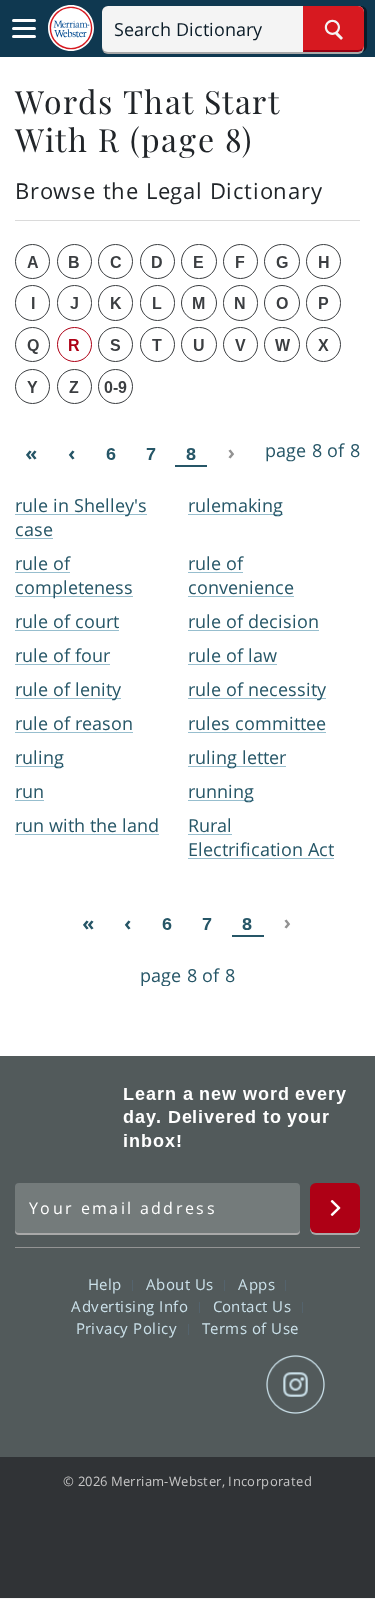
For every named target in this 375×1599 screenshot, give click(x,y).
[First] (31, 453)
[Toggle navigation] (24, 29)
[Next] (231, 453)
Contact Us (255, 1306)
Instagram (295, 1385)
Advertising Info (132, 1306)
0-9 (115, 387)
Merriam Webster (66, 1117)
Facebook (79, 1385)
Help (107, 1284)
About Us (182, 1284)
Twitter (151, 1385)
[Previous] (71, 453)
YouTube (223, 1385)
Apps (259, 1284)
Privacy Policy (129, 1328)
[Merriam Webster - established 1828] (71, 28)
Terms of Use (250, 1328)
